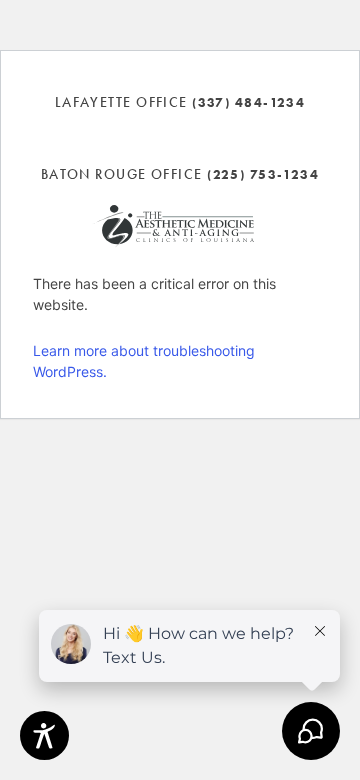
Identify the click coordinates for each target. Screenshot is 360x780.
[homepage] (173, 227)
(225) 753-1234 (263, 174)
